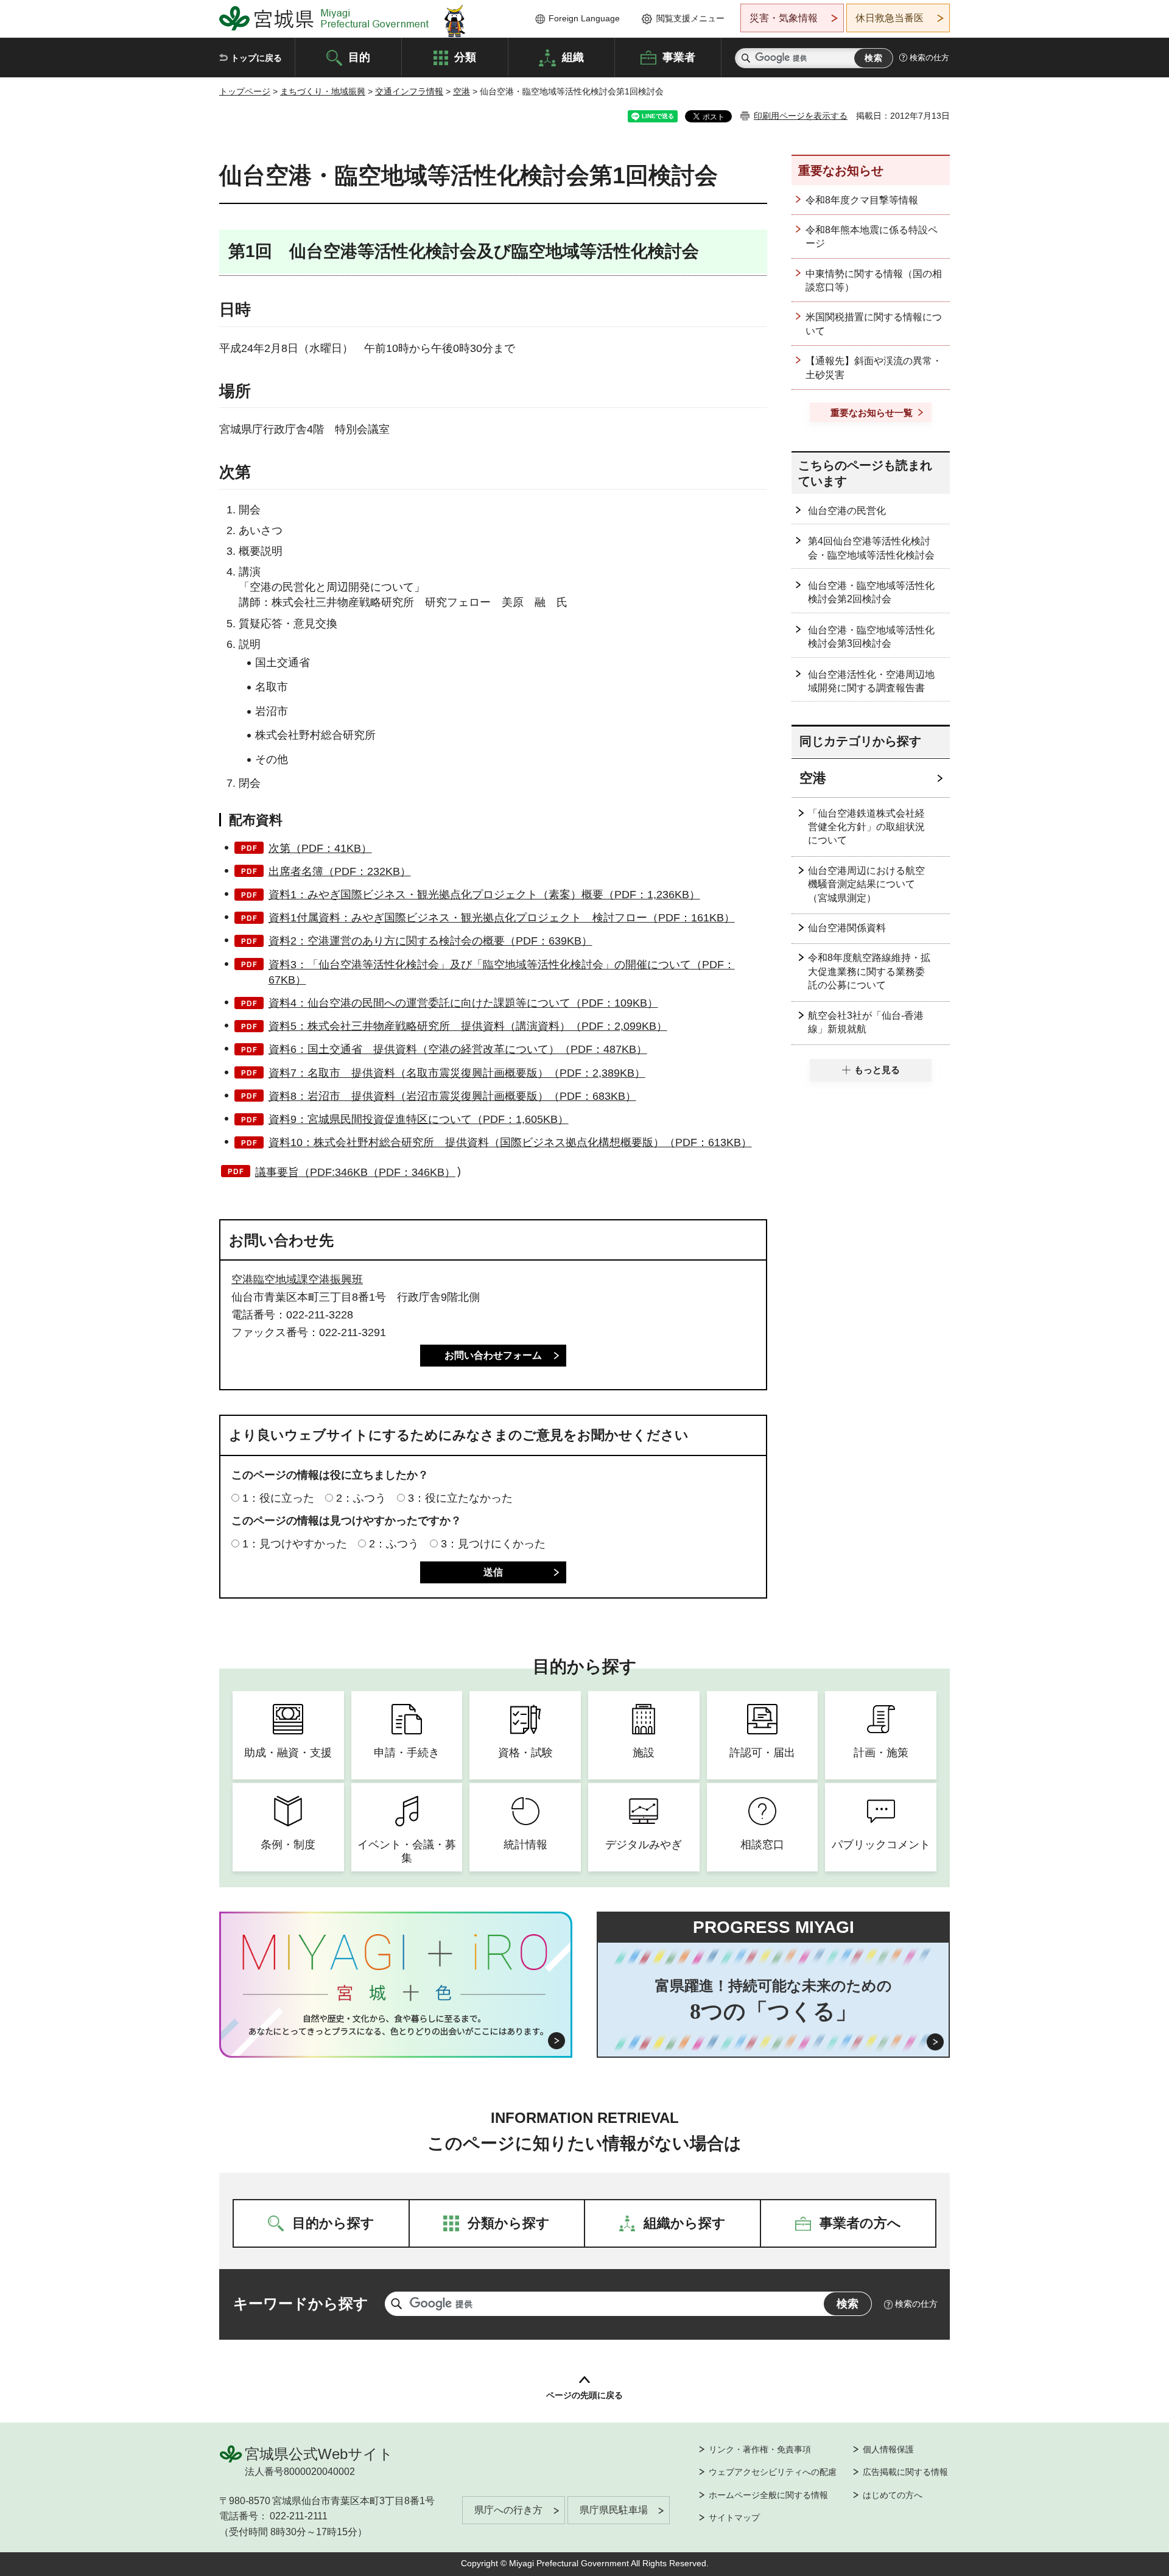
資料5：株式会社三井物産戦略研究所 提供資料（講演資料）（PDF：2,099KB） (468, 1026)
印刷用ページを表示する (801, 116)
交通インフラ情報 (409, 91)
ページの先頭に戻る (584, 2395)
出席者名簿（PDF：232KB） (340, 871)
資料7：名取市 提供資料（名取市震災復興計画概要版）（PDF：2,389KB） (457, 1073)
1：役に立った (278, 1498)
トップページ (245, 91)
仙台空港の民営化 (847, 511)
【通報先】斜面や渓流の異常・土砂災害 (874, 368)
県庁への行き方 (508, 2510)
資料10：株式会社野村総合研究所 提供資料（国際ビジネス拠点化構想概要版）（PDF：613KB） (510, 1142)
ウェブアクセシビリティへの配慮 (773, 2472)
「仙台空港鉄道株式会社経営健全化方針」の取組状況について (866, 827)
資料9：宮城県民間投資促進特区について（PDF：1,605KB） (419, 1119)
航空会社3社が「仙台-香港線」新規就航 (866, 1022)
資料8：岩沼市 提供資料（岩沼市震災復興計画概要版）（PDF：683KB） (452, 1096)
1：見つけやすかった (295, 1544)
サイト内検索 (746, 58)
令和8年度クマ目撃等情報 (862, 200)
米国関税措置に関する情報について (874, 324)
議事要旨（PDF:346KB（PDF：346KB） (355, 1172)
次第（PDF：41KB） (320, 848)
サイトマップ (734, 2518)
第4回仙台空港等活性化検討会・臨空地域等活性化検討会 (871, 548)
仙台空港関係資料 (847, 928)
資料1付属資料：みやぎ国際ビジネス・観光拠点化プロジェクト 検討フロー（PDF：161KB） (502, 918)
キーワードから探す (301, 2303)
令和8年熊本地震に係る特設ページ (872, 237)
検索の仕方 (929, 58)
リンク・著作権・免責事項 (760, 2449)
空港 (462, 91)
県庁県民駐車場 (614, 2510)
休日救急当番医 (890, 18)
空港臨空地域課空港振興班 (297, 1279)
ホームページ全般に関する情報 (768, 2495)
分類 (465, 57)
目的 (359, 57)
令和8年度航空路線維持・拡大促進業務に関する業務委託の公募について (869, 971)
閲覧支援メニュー (690, 18)
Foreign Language (584, 18)
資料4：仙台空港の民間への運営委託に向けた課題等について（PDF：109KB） (463, 1003)
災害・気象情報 (784, 18)
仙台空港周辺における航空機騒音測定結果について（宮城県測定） (866, 884)
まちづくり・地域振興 (323, 91)
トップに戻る (256, 58)
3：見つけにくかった (493, 1544)
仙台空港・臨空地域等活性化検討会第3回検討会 (871, 637)
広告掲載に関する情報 (905, 2472)
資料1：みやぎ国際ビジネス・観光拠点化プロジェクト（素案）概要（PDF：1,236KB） (484, 895)
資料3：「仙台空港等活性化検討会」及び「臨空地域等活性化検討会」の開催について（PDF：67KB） (502, 972)
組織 (573, 57)
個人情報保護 (888, 2449)
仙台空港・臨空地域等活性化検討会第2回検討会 (871, 592)
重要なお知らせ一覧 (872, 413)
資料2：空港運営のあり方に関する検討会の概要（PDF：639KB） (430, 941)
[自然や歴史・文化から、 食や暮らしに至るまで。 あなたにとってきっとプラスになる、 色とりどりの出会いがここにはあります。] (396, 2025)
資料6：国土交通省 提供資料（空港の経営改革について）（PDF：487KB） (458, 1049)
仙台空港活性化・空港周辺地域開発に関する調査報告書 (871, 681)
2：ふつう (361, 1498)
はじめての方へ (893, 2495)
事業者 (679, 57)
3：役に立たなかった (460, 1498)
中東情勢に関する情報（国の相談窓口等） (874, 280)
